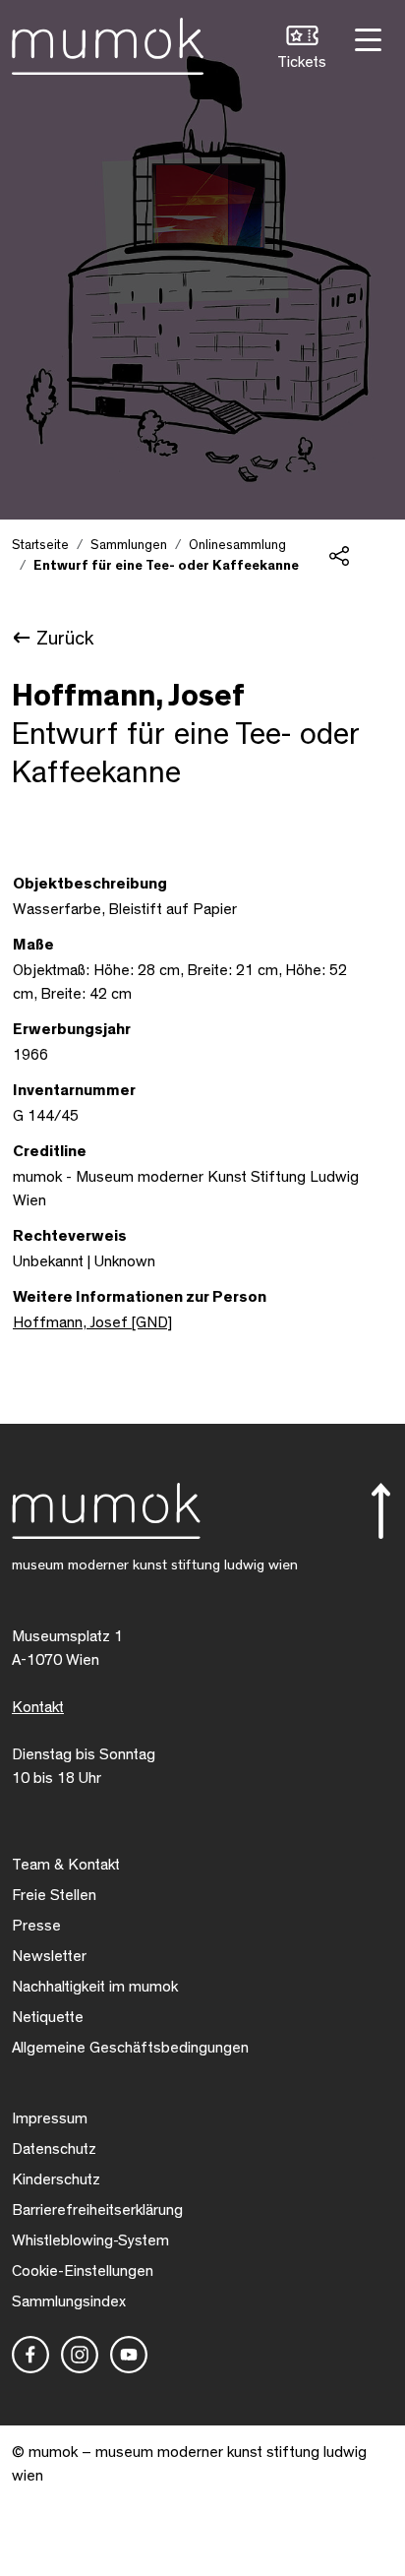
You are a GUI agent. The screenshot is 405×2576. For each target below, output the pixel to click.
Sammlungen (129, 545)
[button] (302, 50)
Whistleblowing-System (90, 2240)
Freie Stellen (54, 1895)
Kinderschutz (56, 2179)
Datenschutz (54, 2149)
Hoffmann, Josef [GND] (92, 1322)
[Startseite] (108, 42)
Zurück (65, 639)
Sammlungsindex (69, 2301)
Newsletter (49, 1956)
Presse (36, 1926)
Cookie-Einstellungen (83, 2271)
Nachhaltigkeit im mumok (95, 1987)
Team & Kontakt (66, 1865)
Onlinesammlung (237, 545)
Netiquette (48, 2017)
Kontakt (38, 1707)
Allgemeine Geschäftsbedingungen (130, 2048)
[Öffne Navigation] (366, 38)
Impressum (50, 2118)
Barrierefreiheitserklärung (97, 2210)
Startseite (40, 545)
